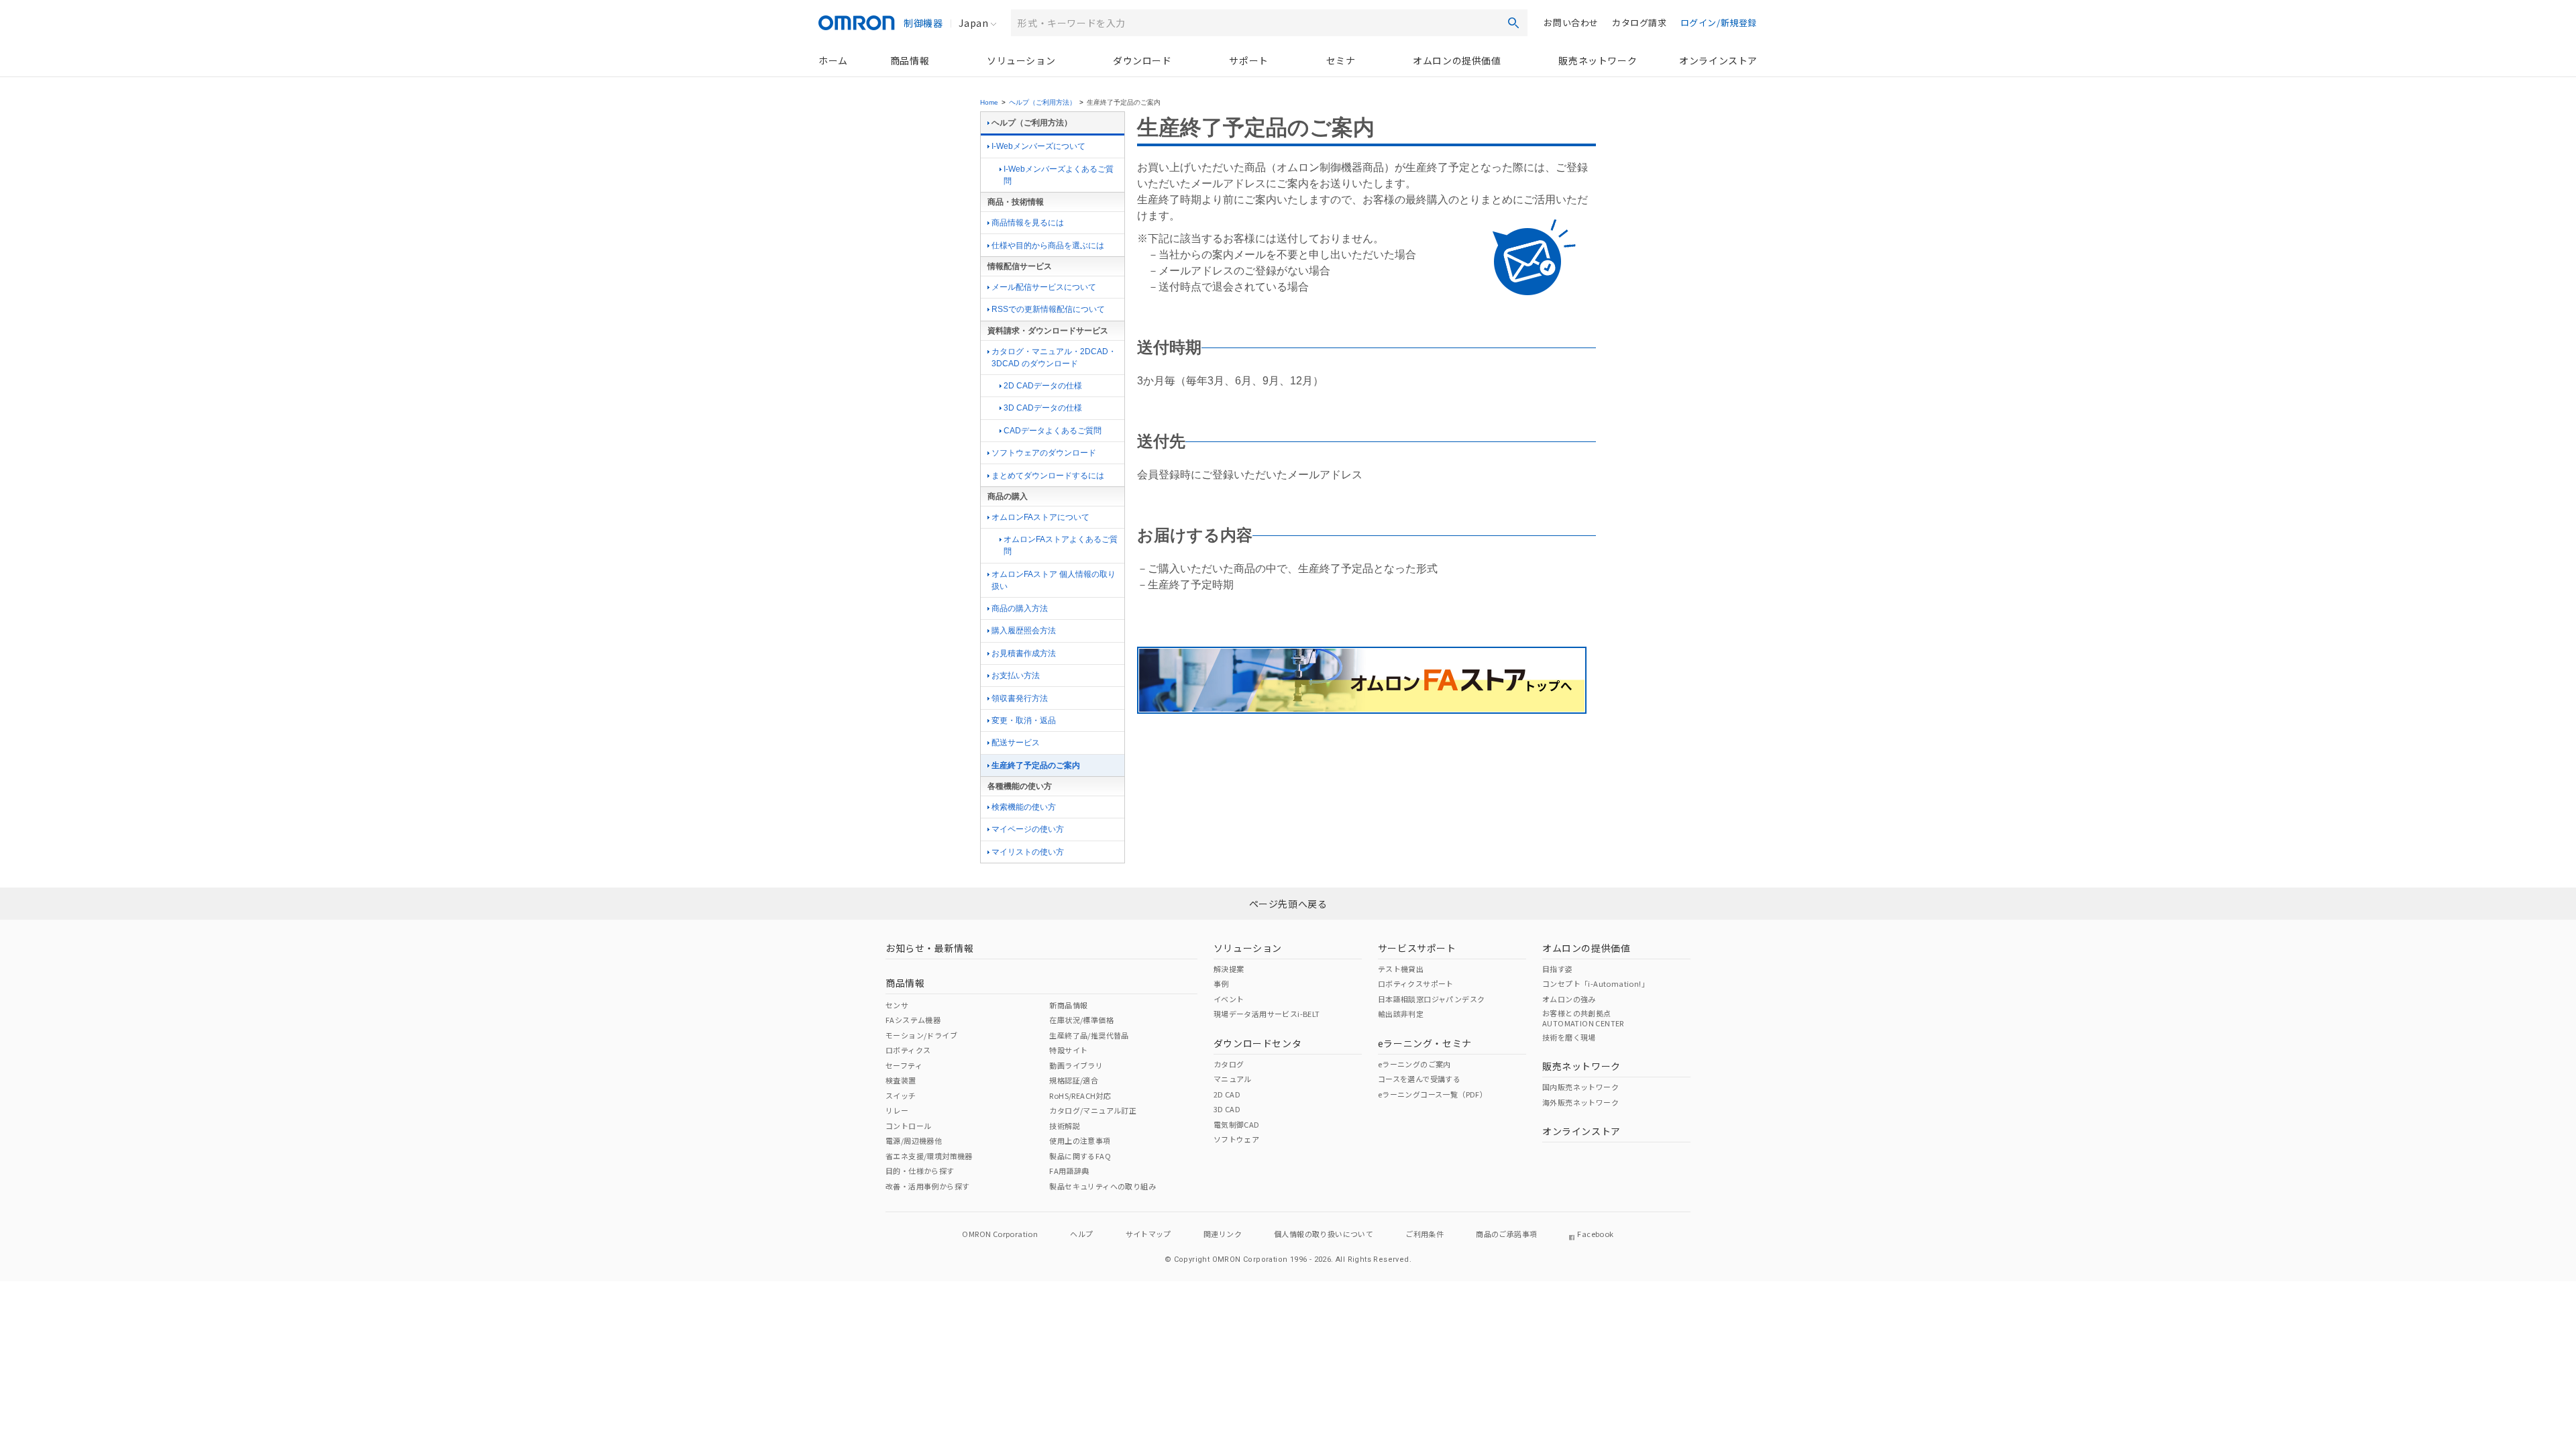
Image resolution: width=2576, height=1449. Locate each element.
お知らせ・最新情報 (929, 948)
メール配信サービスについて (1044, 287)
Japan (973, 23)
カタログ (1229, 1064)
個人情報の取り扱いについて (1324, 1234)
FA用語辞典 (1069, 1171)
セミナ (1341, 60)
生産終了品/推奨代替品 (1089, 1035)
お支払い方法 (1016, 676)
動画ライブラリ (1076, 1065)
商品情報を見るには (1028, 223)
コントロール (908, 1126)
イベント (1229, 999)
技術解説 (1065, 1126)
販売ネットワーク (1598, 60)
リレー (897, 1110)
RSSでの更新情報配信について (1048, 309)
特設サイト (1068, 1050)
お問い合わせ (1571, 22)
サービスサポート (1417, 948)
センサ (897, 1005)
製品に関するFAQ (1080, 1156)
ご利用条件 (1425, 1234)
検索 (1513, 23)
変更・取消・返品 (1024, 720)
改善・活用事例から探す (927, 1186)
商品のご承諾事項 (1506, 1234)
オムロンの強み (1569, 999)
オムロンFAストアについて (1040, 517)
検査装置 (901, 1080)
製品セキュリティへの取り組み (1103, 1186)
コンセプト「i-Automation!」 (1596, 983)
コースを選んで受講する (1419, 1079)
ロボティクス (908, 1050)
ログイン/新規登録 (1719, 22)
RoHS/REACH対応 (1080, 1095)
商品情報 (910, 60)
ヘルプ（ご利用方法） (1042, 102)
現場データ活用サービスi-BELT (1267, 1014)
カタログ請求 (1640, 22)
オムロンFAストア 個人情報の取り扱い (1054, 580)
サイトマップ (1148, 1234)
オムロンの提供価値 (1457, 60)
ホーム (833, 60)
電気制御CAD (1237, 1124)
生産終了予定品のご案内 (1036, 765)
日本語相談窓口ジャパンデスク (1432, 999)
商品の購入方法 (1020, 608)
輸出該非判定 (1401, 1014)
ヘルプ (1081, 1234)
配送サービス (1016, 743)
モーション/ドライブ (921, 1035)
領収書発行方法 (1020, 698)
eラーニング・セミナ (1425, 1043)
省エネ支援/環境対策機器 (929, 1156)
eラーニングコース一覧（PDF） (1433, 1094)
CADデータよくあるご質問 (1053, 431)
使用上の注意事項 (1080, 1140)
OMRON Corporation (1000, 1234)
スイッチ (901, 1095)
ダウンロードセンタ (1257, 1043)
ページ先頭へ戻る (1288, 904)
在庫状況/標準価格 (1081, 1020)
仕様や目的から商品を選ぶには (1048, 246)
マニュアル (1233, 1079)
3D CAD (1227, 1109)
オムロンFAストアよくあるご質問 (1061, 545)
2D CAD (1227, 1094)
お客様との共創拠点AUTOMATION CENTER (1583, 1018)
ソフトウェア (1236, 1139)
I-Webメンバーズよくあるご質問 (1059, 175)
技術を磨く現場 (1569, 1037)
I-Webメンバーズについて (1038, 146)
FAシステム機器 (913, 1020)
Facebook (1595, 1234)
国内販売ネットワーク (1580, 1087)
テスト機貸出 (1401, 969)
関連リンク (1223, 1234)
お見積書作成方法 (1024, 653)
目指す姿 (1558, 969)
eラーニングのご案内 (1414, 1064)
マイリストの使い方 (1028, 852)
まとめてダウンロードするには (1048, 476)
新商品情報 (1068, 1005)
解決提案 (1229, 969)
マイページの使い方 (1028, 829)
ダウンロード (1142, 60)
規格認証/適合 (1074, 1080)
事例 (1221, 983)
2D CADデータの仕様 (1043, 386)
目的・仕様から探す (920, 1171)
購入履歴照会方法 (1024, 631)
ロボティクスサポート (1416, 983)
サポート (1248, 60)
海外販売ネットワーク (1580, 1102)
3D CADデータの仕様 (1043, 408)
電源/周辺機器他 (914, 1140)
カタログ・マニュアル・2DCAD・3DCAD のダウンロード (1054, 358)
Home (989, 102)
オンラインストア (1718, 60)
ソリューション (1021, 60)
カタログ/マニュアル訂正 (1093, 1110)
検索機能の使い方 (1024, 807)
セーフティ (904, 1065)
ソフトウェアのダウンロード (1044, 453)
